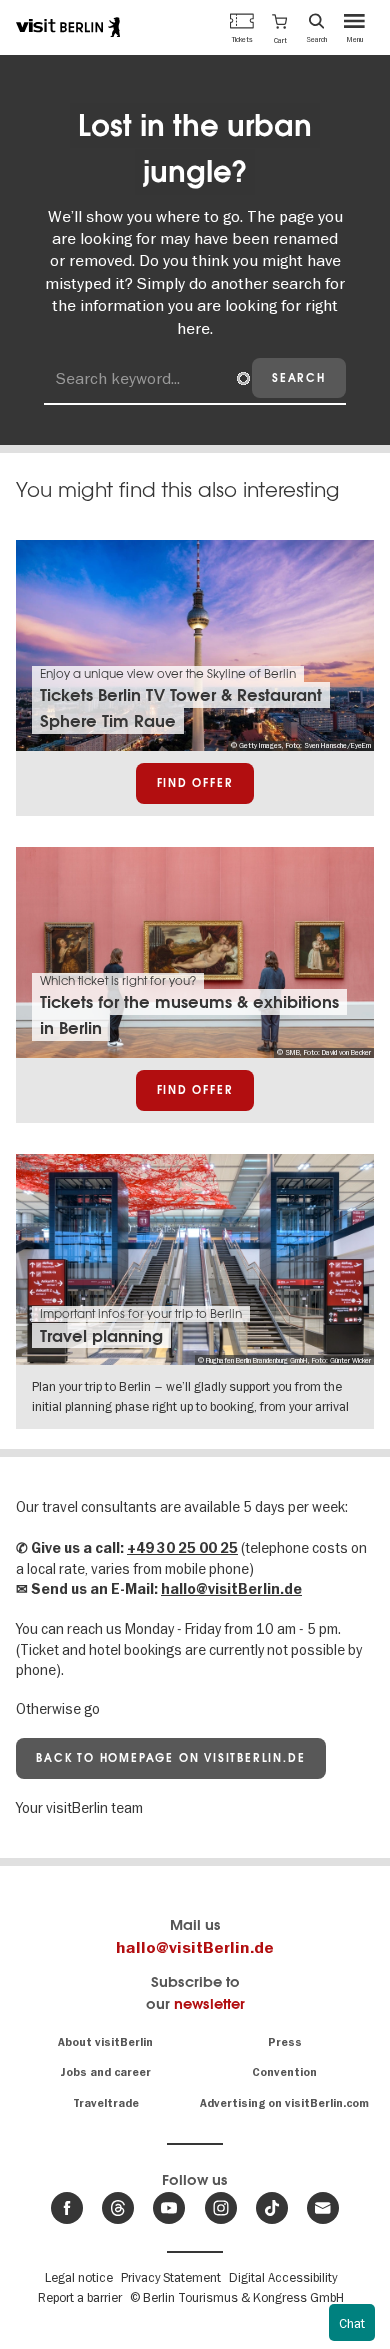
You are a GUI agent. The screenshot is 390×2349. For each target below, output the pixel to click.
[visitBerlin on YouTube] (169, 2208)
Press (285, 2042)
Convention (284, 2072)
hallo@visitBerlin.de (231, 1589)
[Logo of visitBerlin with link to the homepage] (68, 27)
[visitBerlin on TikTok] (272, 2208)
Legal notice (79, 2277)
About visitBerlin (105, 2042)
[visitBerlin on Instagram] (221, 2208)
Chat (352, 2323)
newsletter (209, 2003)
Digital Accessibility (283, 2277)
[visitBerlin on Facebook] (67, 2208)
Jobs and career (105, 2072)
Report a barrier (80, 2297)
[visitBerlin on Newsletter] (323, 2208)
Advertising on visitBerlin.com (284, 2103)
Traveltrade (106, 2103)
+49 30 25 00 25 (182, 1548)
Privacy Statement (171, 2277)
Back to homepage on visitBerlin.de (170, 1758)
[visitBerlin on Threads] (118, 2208)
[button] (279, 27)
